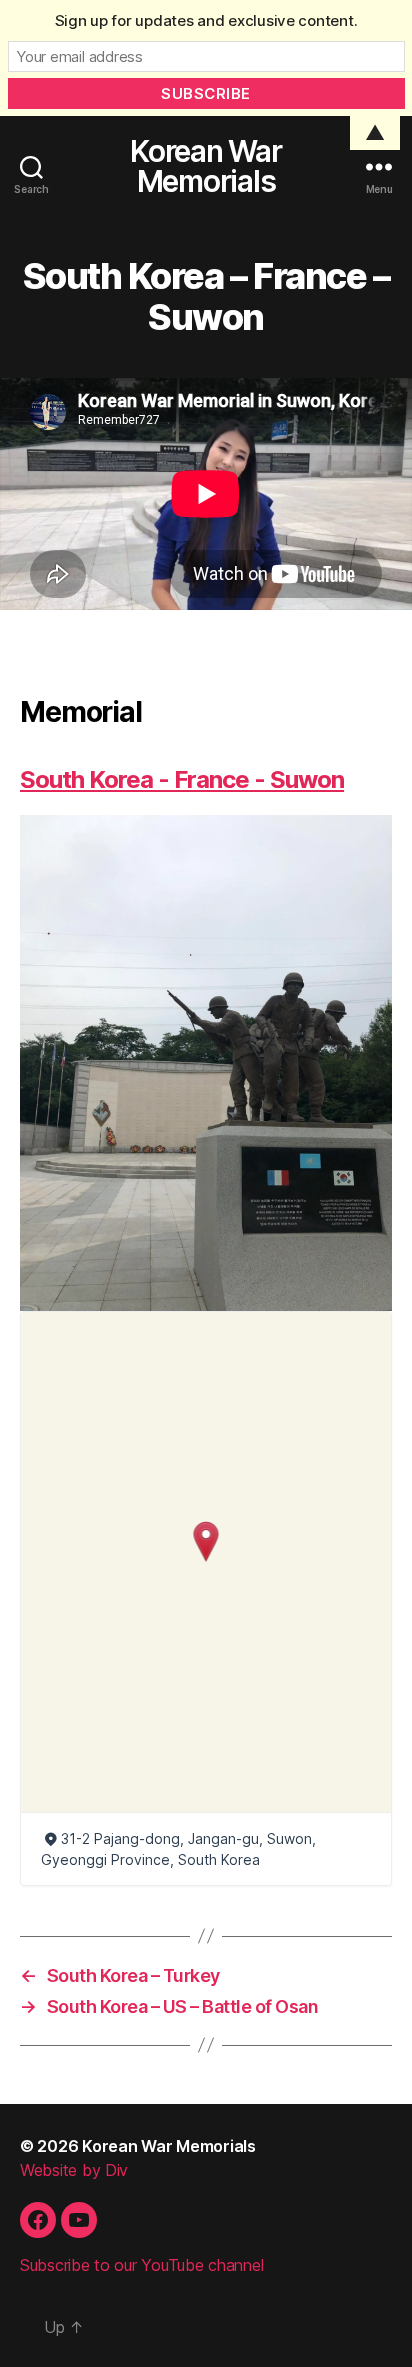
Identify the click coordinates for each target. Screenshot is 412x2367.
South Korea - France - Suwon (182, 779)
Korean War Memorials (206, 166)
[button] (206, 1541)
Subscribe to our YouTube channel (141, 2265)
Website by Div (74, 2170)
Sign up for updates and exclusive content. (206, 20)
